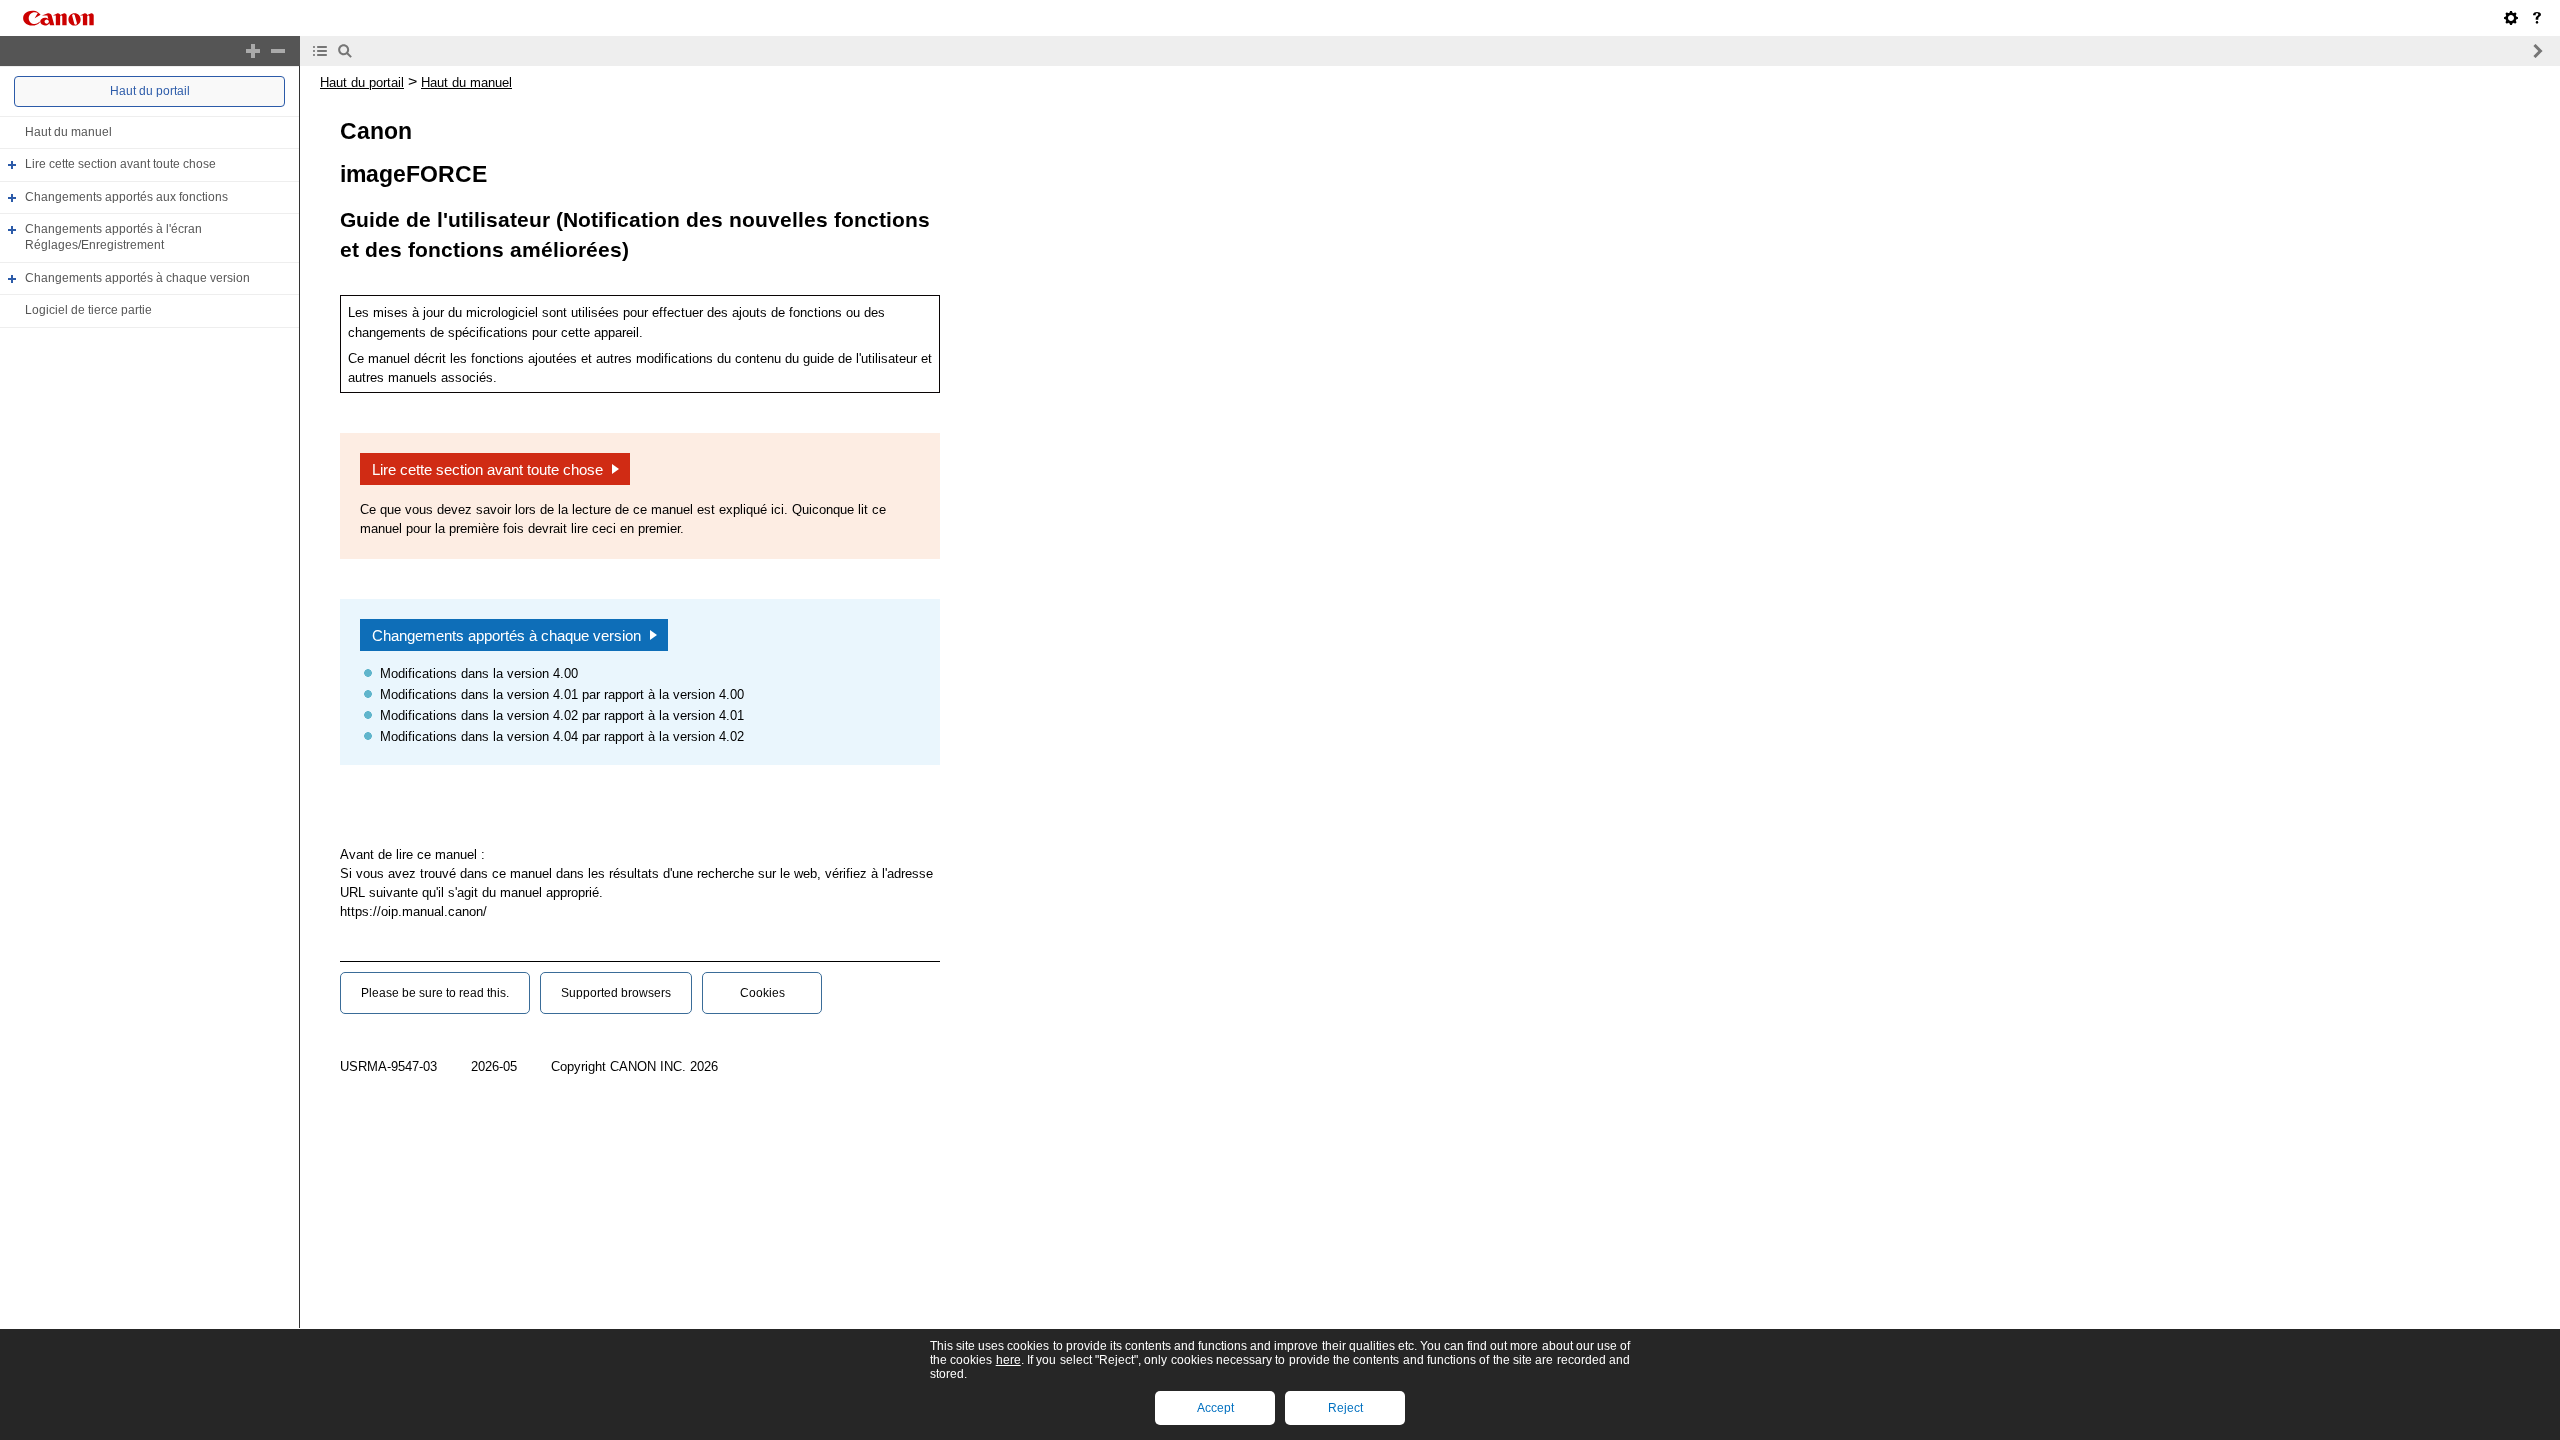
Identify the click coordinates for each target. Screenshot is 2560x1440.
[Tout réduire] (278, 51)
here (1008, 1360)
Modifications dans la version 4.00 (479, 673)
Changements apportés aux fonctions (126, 197)
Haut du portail (150, 91)
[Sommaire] (320, 51)
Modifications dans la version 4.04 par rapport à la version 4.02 (562, 736)
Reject (1345, 1408)
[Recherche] (345, 51)
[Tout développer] (253, 51)
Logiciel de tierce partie (88, 310)
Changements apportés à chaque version (137, 278)
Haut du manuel (68, 132)
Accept (1215, 1408)
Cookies (762, 993)
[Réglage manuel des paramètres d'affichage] (2511, 18)
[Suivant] (2537, 51)
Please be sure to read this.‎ (435, 993)
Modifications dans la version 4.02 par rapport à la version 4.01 (562, 715)
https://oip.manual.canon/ (413, 911)
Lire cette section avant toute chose (120, 164)
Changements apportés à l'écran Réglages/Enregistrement (113, 238)
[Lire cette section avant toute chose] (2537, 18)
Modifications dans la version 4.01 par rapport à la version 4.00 (562, 694)
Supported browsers (616, 993)
